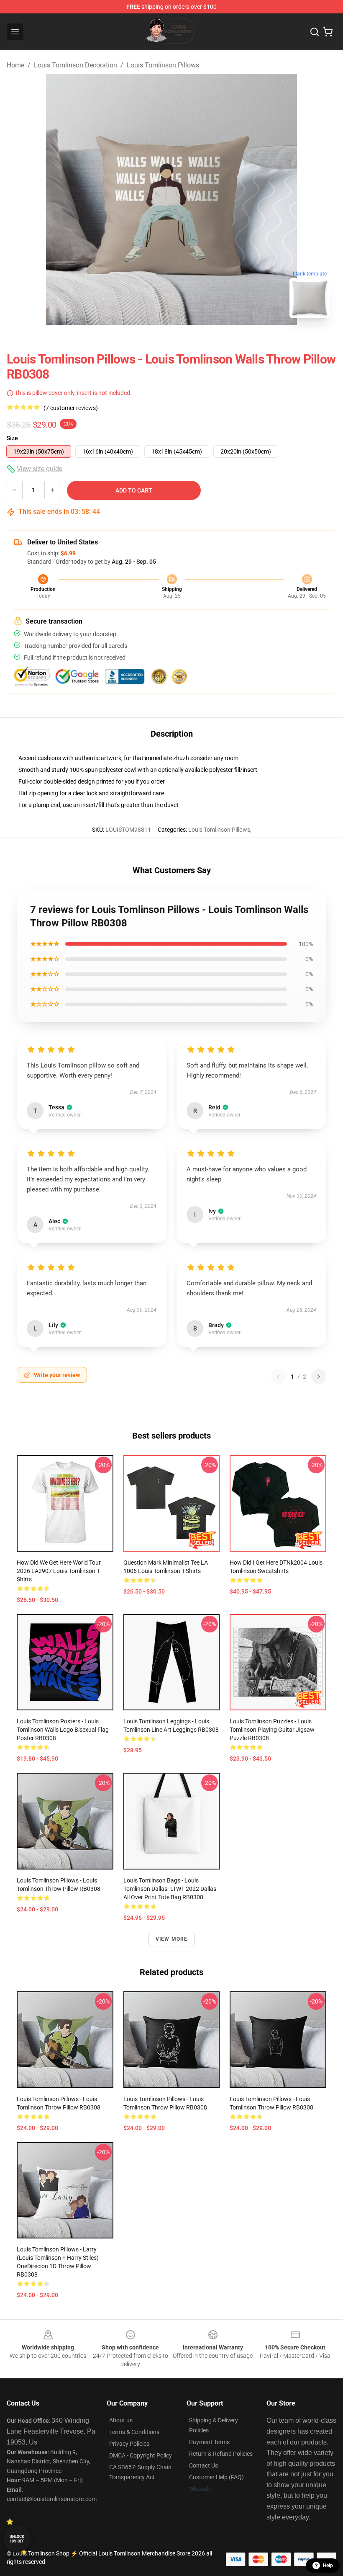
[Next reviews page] (319, 1377)
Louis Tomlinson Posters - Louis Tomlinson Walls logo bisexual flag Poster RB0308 (63, 1730)
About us (121, 2420)
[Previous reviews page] (278, 1377)
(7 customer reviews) (71, 408)
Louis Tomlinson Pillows (163, 65)
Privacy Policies (129, 2444)
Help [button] (328, 2566)
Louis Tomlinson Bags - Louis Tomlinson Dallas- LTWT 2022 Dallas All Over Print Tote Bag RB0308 (170, 1889)
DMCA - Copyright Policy (141, 2455)
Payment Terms (209, 2442)
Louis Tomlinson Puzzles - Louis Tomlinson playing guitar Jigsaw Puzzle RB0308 (272, 1730)
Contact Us (203, 2465)
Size (12, 438)
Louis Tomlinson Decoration (76, 65)
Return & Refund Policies (221, 2454)
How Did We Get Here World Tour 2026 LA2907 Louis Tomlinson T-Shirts (59, 1571)
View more (172, 1939)
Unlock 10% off (17, 2539)
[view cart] (328, 32)
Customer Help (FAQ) (216, 2477)
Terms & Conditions (134, 2432)
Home (15, 65)
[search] (315, 32)
